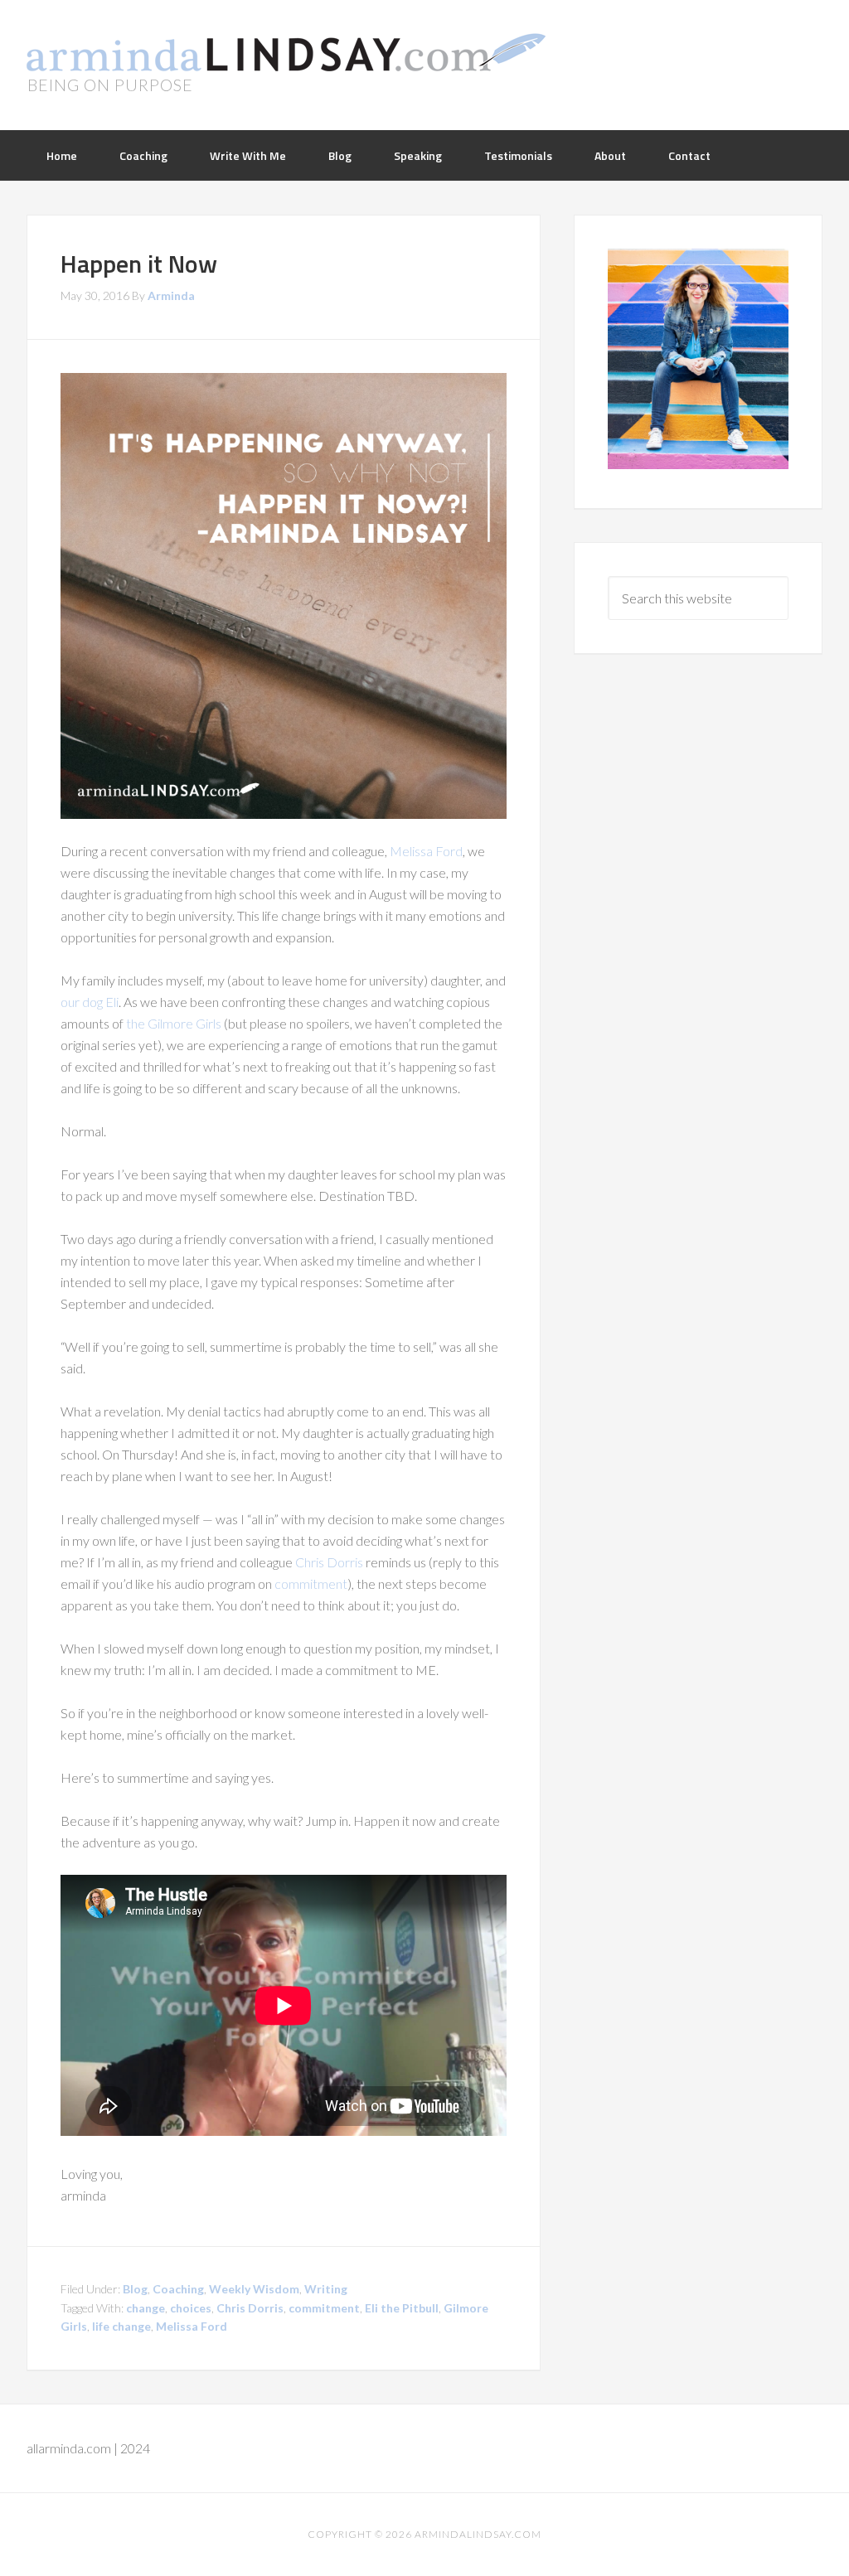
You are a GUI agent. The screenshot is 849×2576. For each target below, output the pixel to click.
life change (121, 2326)
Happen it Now (139, 264)
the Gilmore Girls (174, 1023)
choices (191, 2308)
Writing (326, 2289)
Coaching (178, 2289)
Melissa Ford (426, 851)
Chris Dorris (329, 1562)
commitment (311, 1583)
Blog (135, 2289)
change (146, 2308)
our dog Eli (90, 1002)
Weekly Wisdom (254, 2289)
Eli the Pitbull (402, 2308)
